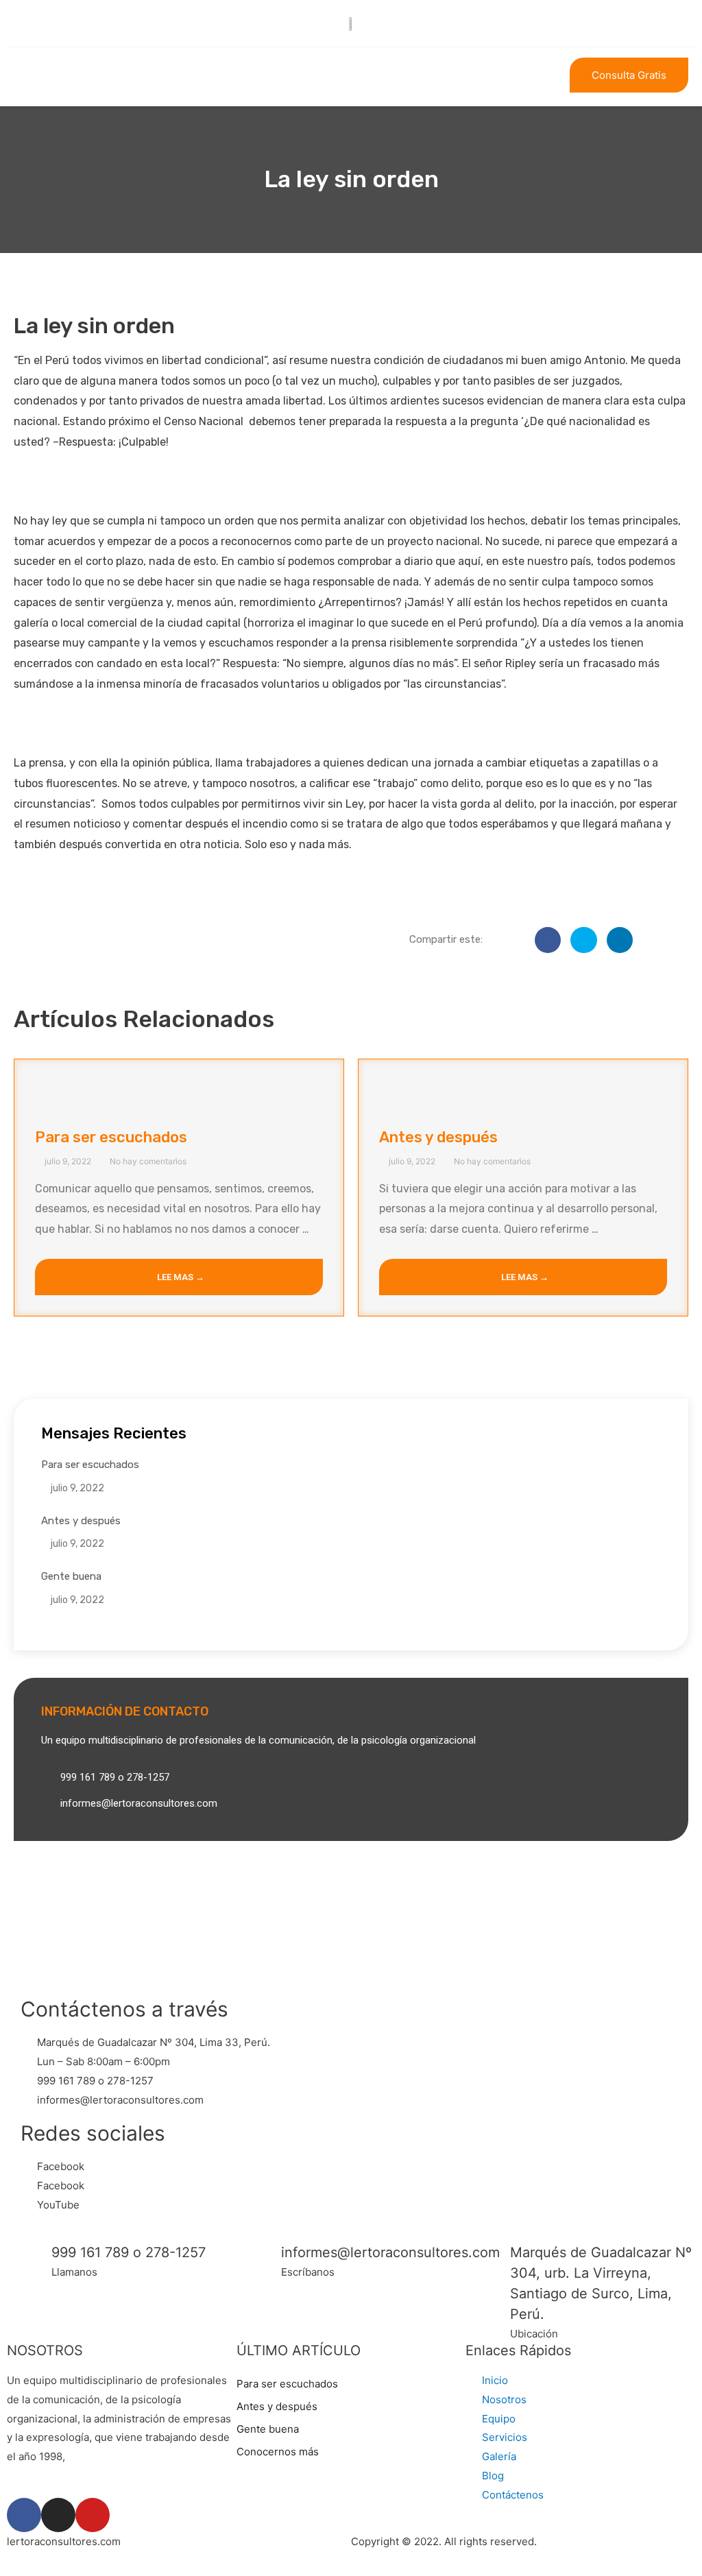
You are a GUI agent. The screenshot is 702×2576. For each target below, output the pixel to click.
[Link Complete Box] (179, 1188)
